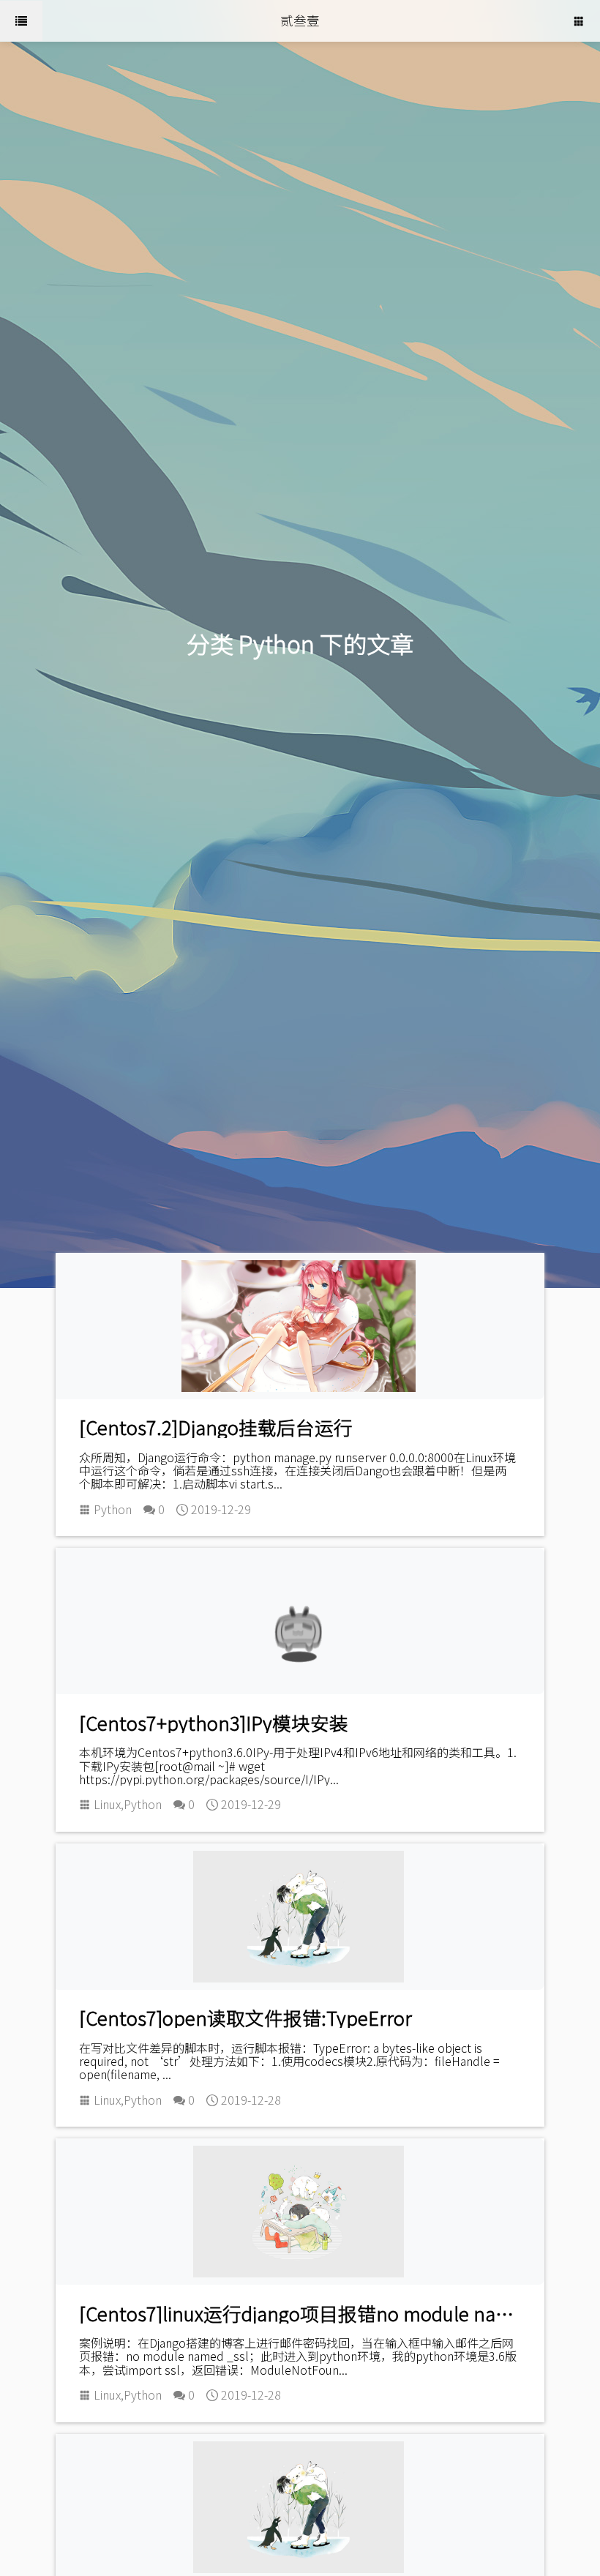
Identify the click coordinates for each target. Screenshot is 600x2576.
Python (113, 1509)
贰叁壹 (300, 20)
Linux (107, 1804)
